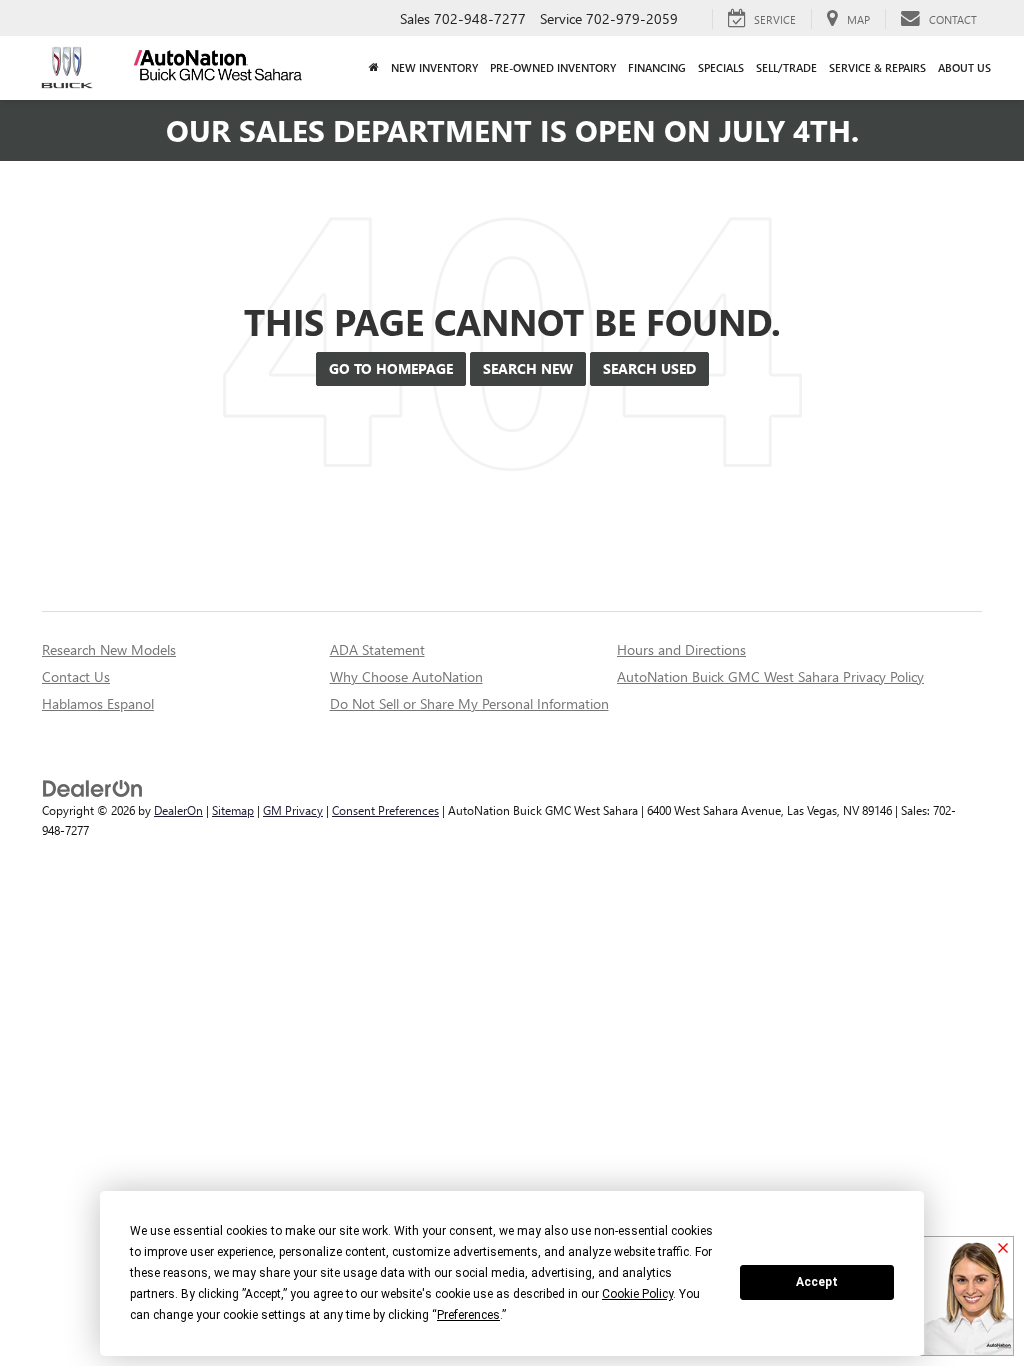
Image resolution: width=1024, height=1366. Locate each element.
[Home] (374, 68)
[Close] (1003, 1249)
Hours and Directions (681, 649)
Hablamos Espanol (98, 703)
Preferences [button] (468, 1315)
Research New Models (109, 649)
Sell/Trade (786, 67)
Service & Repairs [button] (877, 67)
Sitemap (233, 810)
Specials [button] (721, 67)
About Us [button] (964, 67)
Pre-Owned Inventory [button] (553, 67)
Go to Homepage (391, 368)
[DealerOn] (93, 787)
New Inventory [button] (434, 67)
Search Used (649, 368)
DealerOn (178, 810)
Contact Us (76, 676)
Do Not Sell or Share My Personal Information (469, 703)
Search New (528, 368)
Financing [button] (657, 67)
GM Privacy (293, 810)
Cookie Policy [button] (637, 1294)
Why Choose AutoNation (406, 676)
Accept (817, 1282)
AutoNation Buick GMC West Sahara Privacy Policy (770, 676)
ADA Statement (377, 649)
